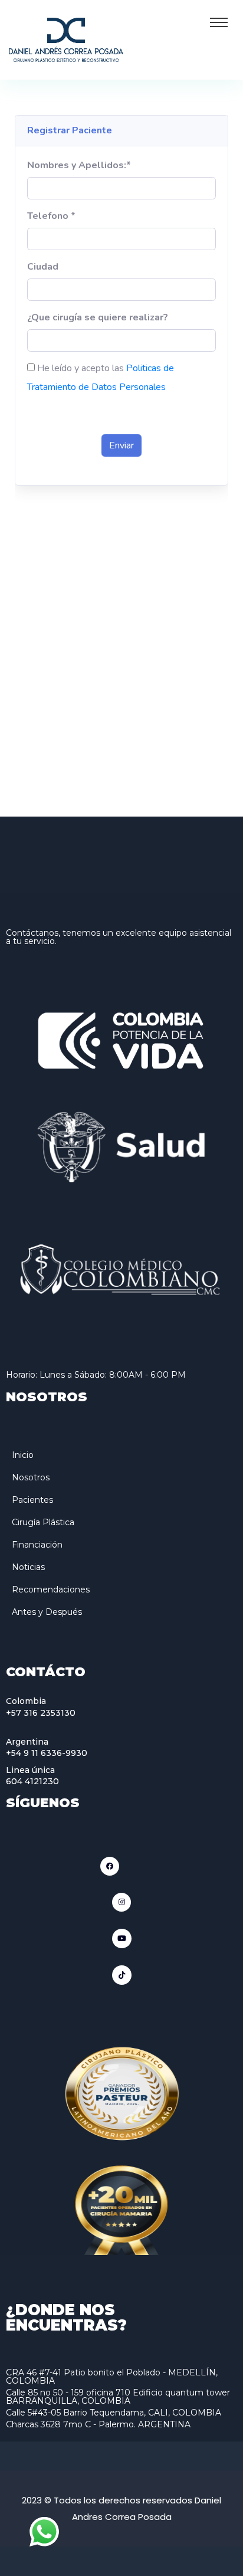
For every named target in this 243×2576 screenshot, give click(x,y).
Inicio (23, 1455)
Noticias (28, 1567)
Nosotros (31, 1477)
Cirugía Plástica (43, 1522)
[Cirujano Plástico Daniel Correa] (66, 39)
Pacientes (32, 1500)
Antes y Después (47, 1612)
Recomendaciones (51, 1589)
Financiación (37, 1545)
